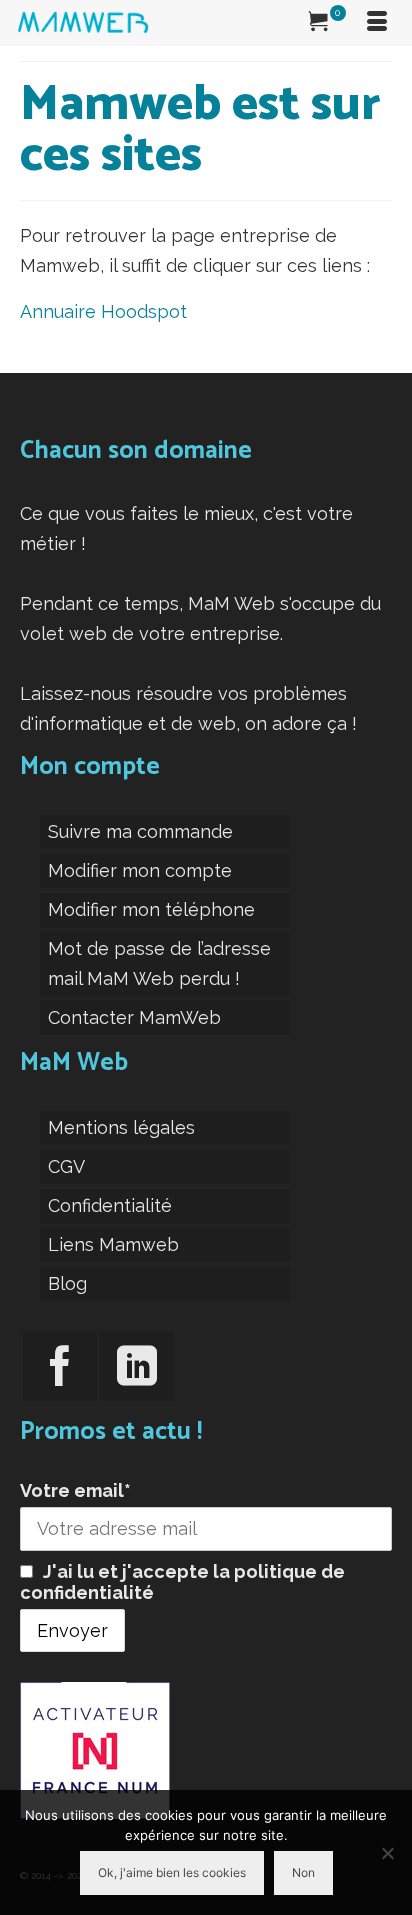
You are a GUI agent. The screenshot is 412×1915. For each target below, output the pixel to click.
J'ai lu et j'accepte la (182, 1582)
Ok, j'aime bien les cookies (172, 1872)
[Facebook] (60, 1366)
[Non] (387, 1853)
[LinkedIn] (137, 1366)
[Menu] (377, 23)
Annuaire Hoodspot (103, 311)
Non (303, 1872)
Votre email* (75, 1490)
